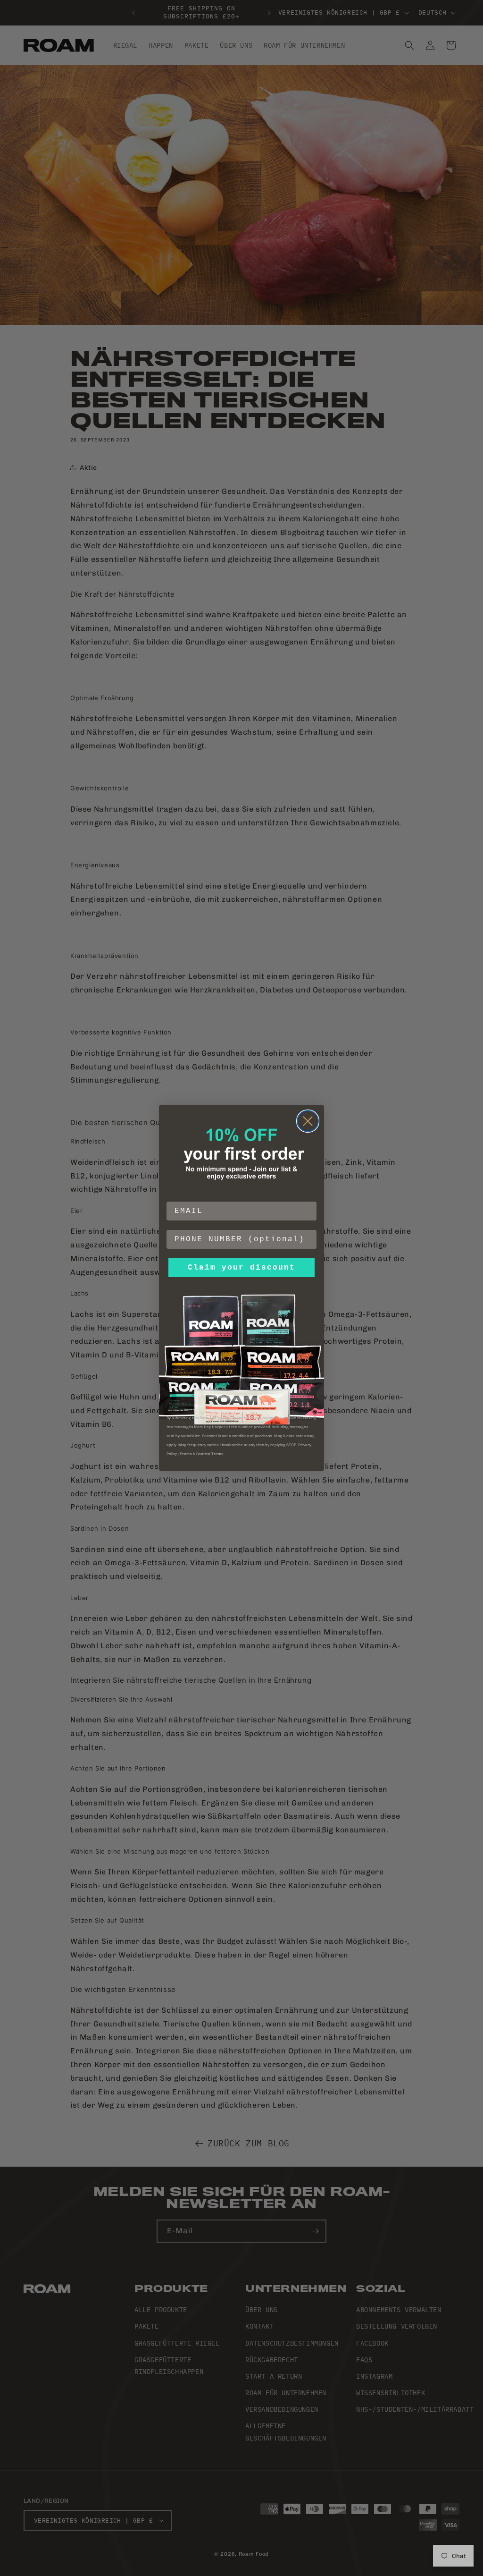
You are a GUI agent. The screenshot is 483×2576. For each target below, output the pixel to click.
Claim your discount (241, 1268)
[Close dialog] (308, 1121)
